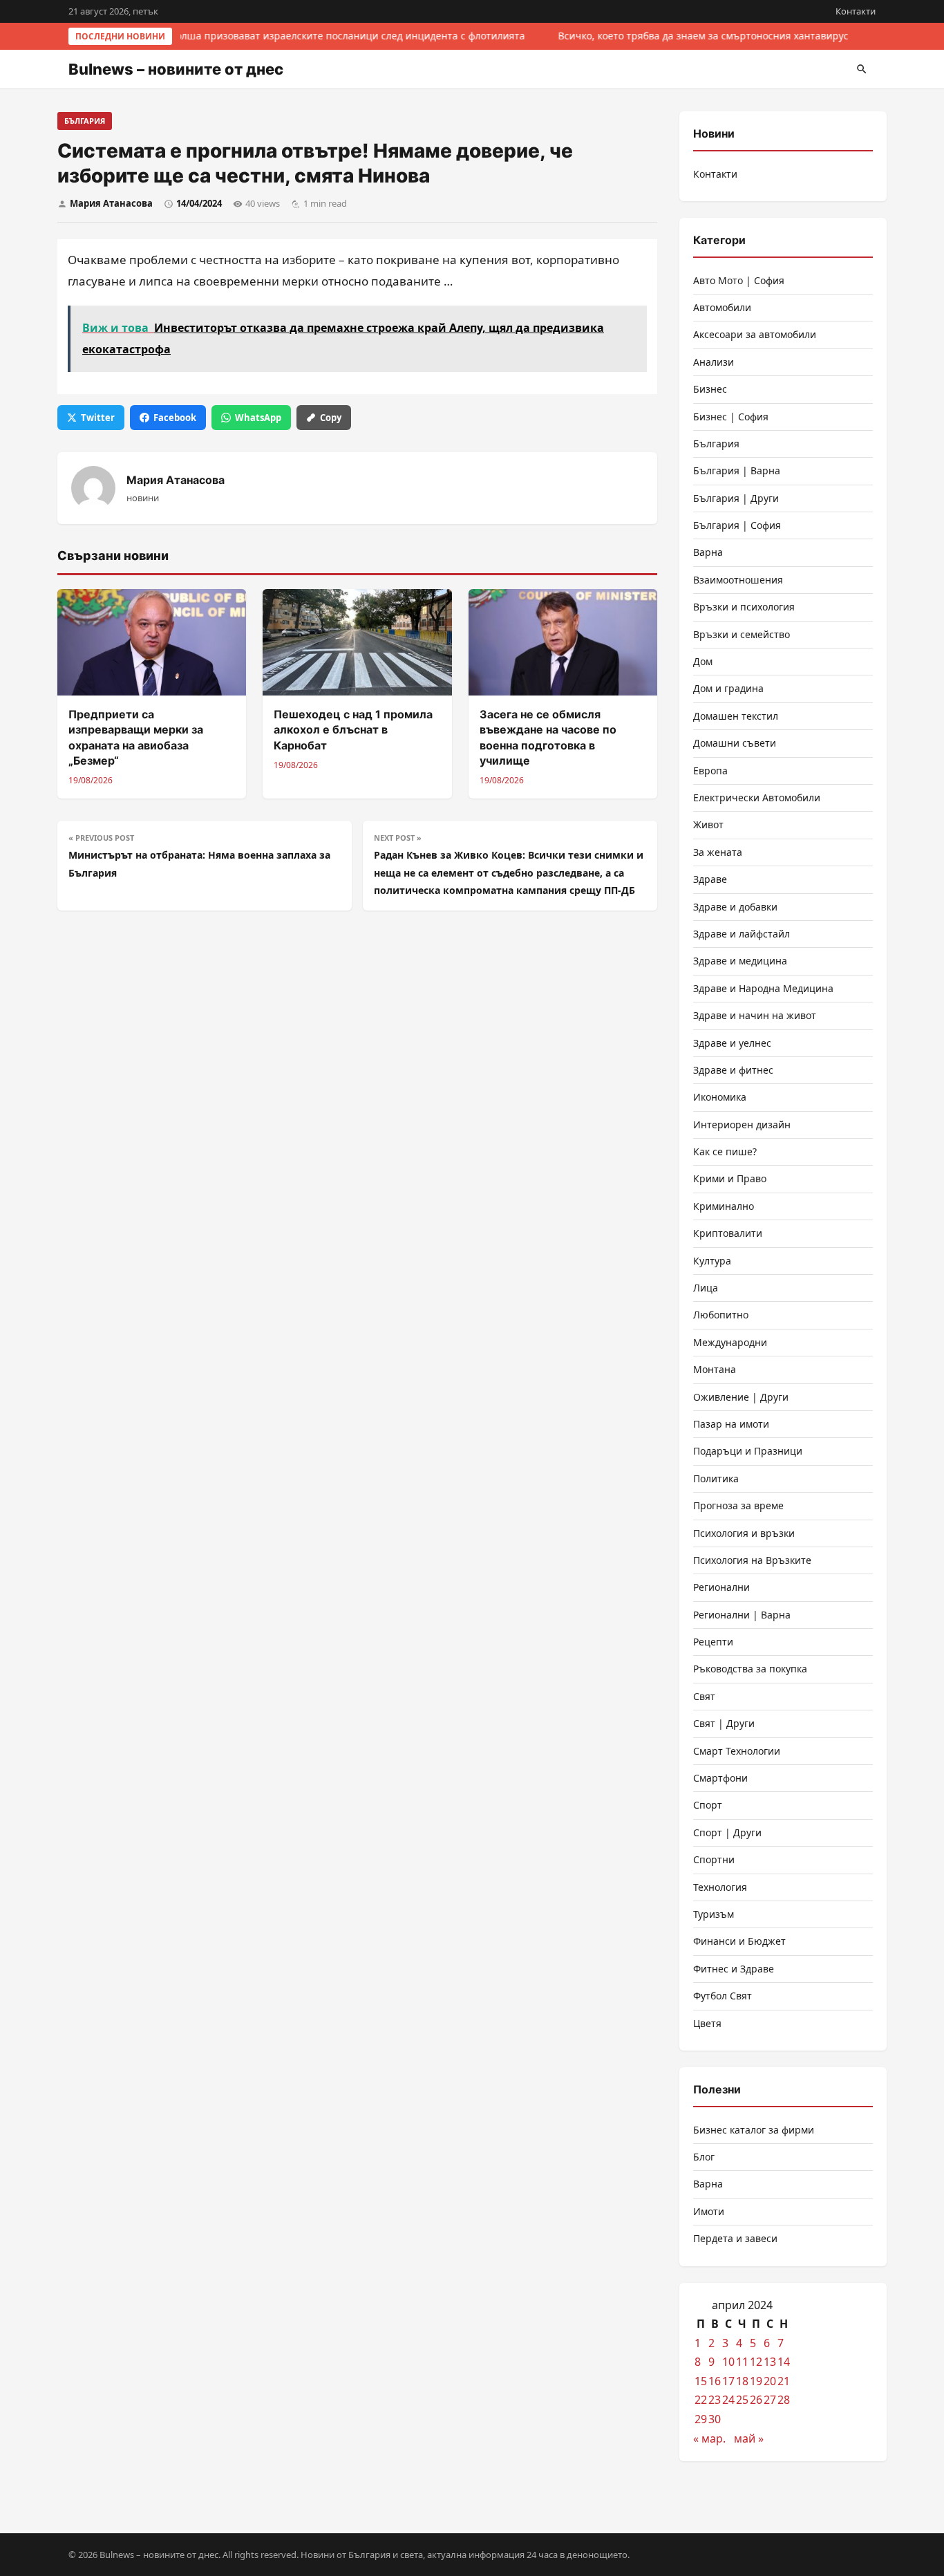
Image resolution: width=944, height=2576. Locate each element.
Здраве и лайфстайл (742, 934)
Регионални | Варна (742, 1615)
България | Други (736, 498)
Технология (720, 1887)
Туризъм (714, 1914)
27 (770, 2400)
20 (770, 2381)
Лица (706, 1288)
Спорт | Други (727, 1832)
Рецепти (713, 1642)
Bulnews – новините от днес (176, 69)
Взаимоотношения (738, 580)
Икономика (720, 1097)
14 (784, 2362)
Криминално (724, 1206)
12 (756, 2362)
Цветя (707, 2023)
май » (749, 2438)
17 (728, 2381)
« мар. (709, 2438)
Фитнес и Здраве (734, 1969)
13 (770, 2362)
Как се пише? (725, 1151)
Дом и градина (728, 688)
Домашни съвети (735, 743)
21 (784, 2381)
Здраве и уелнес (732, 1043)
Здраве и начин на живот (755, 1015)
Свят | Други (724, 1723)
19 (756, 2381)
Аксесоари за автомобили (755, 334)
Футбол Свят (723, 1996)
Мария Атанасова (111, 203)
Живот (708, 824)
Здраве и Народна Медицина (763, 988)
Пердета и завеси (735, 2238)
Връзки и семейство (742, 634)
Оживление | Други (741, 1397)
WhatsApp (258, 418)
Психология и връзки (744, 1533)
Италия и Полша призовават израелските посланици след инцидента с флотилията (321, 36)
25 (742, 2400)
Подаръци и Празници (748, 1451)
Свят (704, 1696)
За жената (718, 852)
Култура (712, 1261)
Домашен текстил (736, 716)
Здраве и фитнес (733, 1070)
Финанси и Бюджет (739, 1941)
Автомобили (722, 307)
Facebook (175, 418)
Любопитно (721, 1315)
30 (715, 2419)
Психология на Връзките (752, 1560)
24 (728, 2400)
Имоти (709, 2211)
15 (701, 2381)
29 (701, 2419)
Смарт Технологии (737, 1751)
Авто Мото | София (739, 280)
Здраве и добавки (735, 907)
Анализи (714, 362)
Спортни (714, 1859)
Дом (703, 661)
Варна (708, 552)
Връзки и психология (744, 607)
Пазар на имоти (731, 1424)
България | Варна (737, 470)
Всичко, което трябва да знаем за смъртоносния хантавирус (701, 36)
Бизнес (710, 389)
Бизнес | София (731, 417)
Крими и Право (730, 1178)
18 (742, 2381)
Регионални (721, 1587)
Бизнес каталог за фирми (754, 2130)
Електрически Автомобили (757, 797)
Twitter (98, 418)
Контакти (856, 11)
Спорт (708, 1805)
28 (784, 2400)
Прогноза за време (738, 1505)
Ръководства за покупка (750, 1669)
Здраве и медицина (740, 961)
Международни (730, 1342)
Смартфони (720, 1778)
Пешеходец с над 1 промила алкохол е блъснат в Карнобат (353, 730)
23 (715, 2400)
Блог (704, 2157)
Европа (710, 771)
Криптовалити (728, 1233)
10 (728, 2362)
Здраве (710, 879)
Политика (716, 1478)
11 (742, 2362)
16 (715, 2381)
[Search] (862, 69)
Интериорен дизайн (742, 1124)
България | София (737, 525)
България (85, 121)
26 (756, 2400)
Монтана (715, 1369)
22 (701, 2400)
